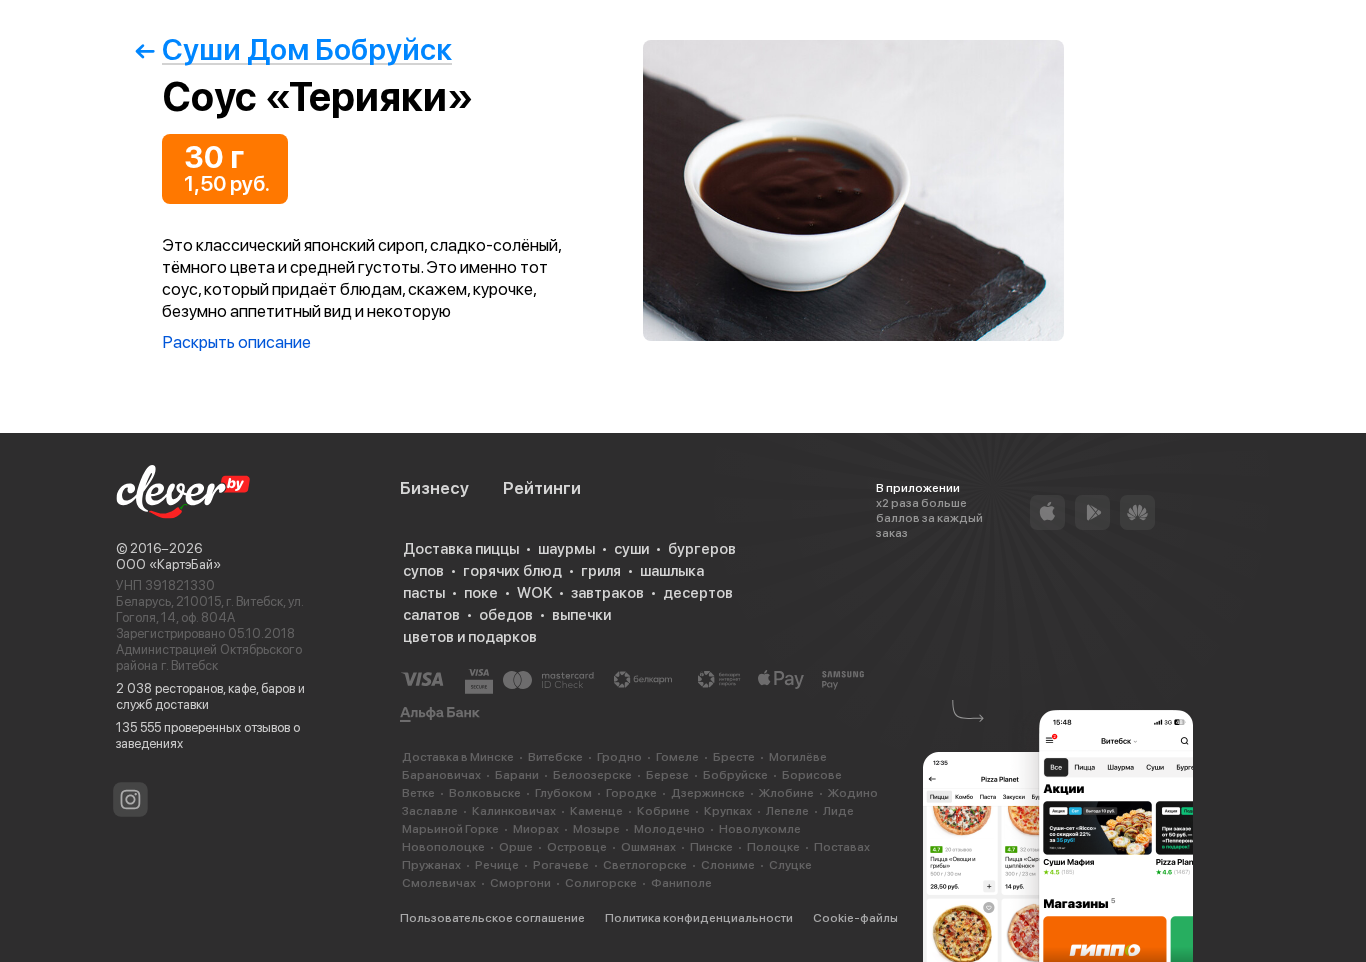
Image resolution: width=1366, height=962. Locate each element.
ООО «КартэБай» (168, 564)
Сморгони (520, 883)
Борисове (812, 775)
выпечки (581, 615)
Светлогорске (645, 865)
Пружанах (431, 865)
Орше (516, 847)
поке (481, 593)
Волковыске (485, 793)
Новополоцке (443, 847)
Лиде (838, 811)
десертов (698, 593)
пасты (424, 593)
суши (631, 549)
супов (423, 571)
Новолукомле (760, 829)
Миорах (536, 829)
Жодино (853, 793)
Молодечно (669, 829)
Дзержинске (708, 793)
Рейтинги (542, 488)
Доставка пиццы (461, 549)
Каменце (596, 811)
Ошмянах (648, 847)
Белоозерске (592, 775)
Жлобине (786, 793)
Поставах (842, 847)
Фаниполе (681, 883)
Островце (577, 847)
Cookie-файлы (855, 918)
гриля (601, 571)
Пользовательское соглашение (492, 918)
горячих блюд (512, 571)
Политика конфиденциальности (699, 918)
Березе (667, 775)
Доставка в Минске (458, 757)
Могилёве (798, 757)
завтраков (607, 593)
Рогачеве (561, 865)
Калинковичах (514, 811)
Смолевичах (439, 883)
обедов (506, 615)
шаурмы (566, 549)
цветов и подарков (470, 637)
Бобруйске (735, 775)
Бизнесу (434, 488)
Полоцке (773, 847)
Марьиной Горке (450, 829)
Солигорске (601, 883)
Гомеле (677, 757)
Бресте (734, 757)
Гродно (619, 757)
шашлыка (672, 571)
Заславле (430, 811)
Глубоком (563, 793)
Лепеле (787, 811)
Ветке (418, 793)
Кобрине (663, 811)
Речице (497, 865)
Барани (517, 775)
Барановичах (441, 775)
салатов (431, 615)
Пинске (711, 847)
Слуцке (790, 865)
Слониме (728, 865)
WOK (534, 593)
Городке (631, 793)
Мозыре (596, 829)
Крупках (728, 811)
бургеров (702, 549)
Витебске (555, 757)
